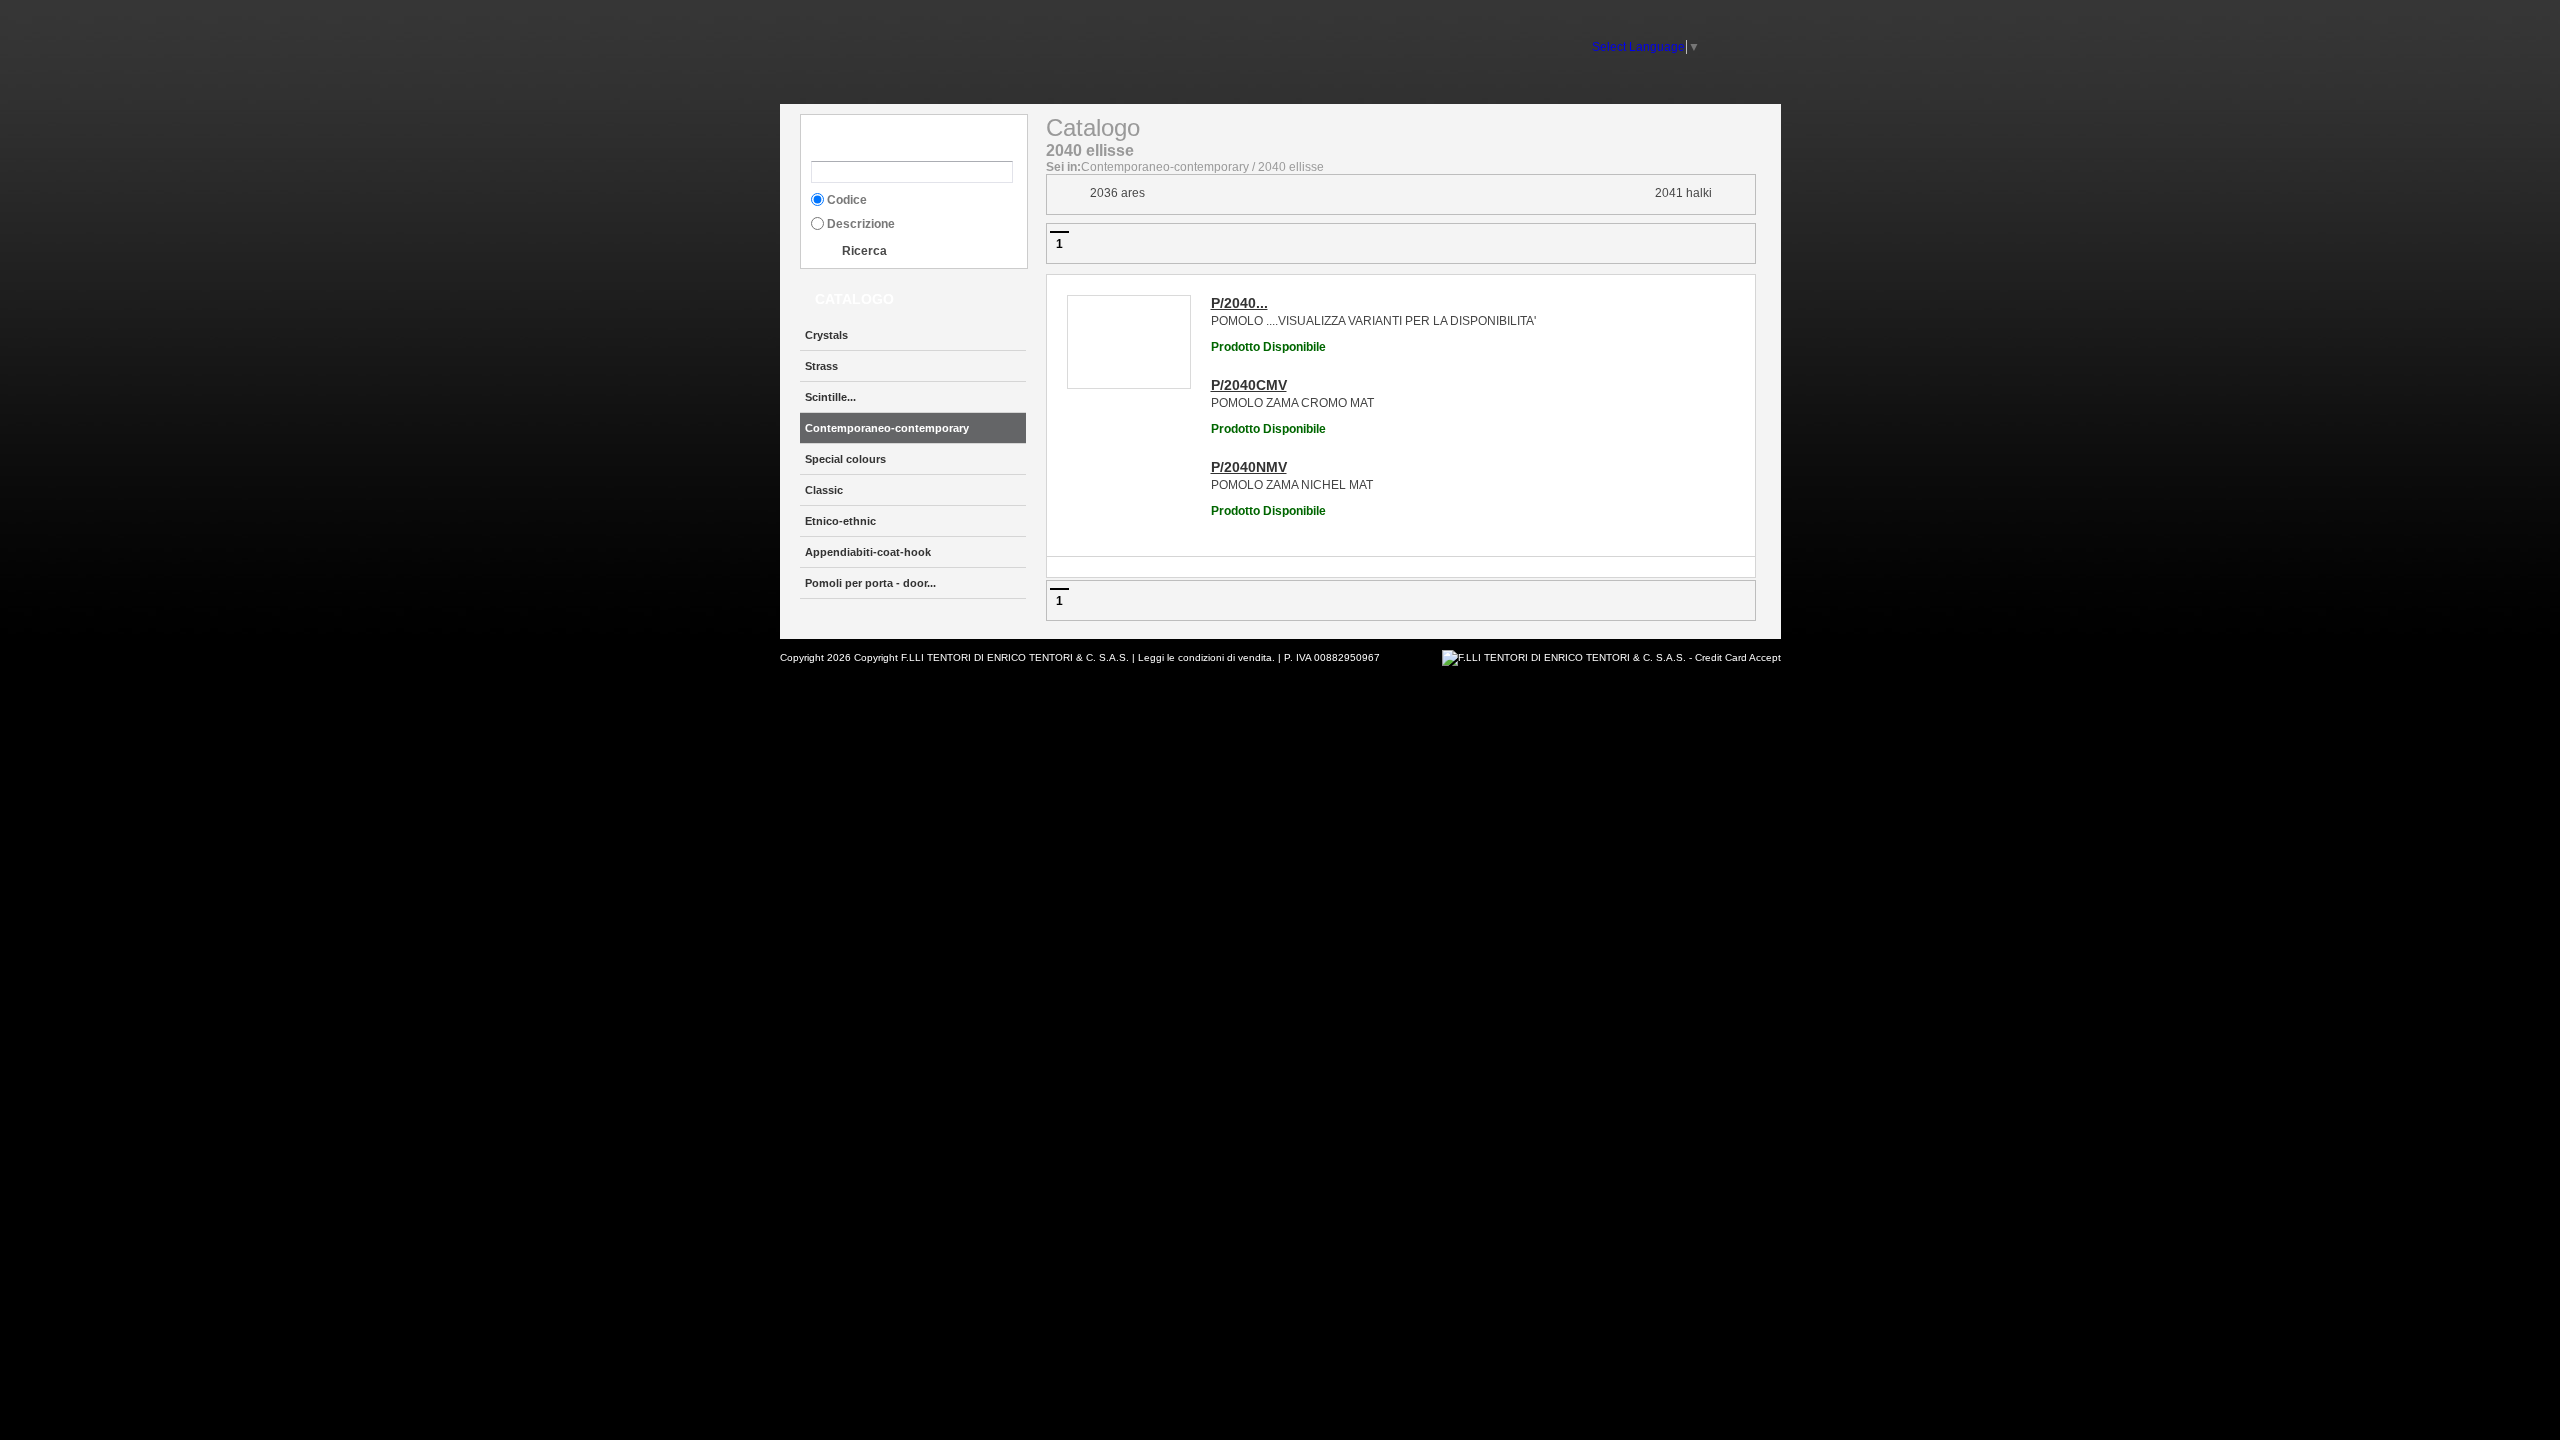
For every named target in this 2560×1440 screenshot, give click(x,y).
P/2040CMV (1249, 385)
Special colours (845, 459)
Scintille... (830, 397)
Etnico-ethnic (840, 521)
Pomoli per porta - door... (870, 583)
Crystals (826, 335)
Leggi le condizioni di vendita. (1206, 657)
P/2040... (1239, 303)
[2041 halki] (1738, 193)
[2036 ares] (1068, 193)
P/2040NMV (1249, 467)
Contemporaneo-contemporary (887, 428)
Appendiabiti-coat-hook (868, 552)
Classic (824, 490)
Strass (821, 366)
